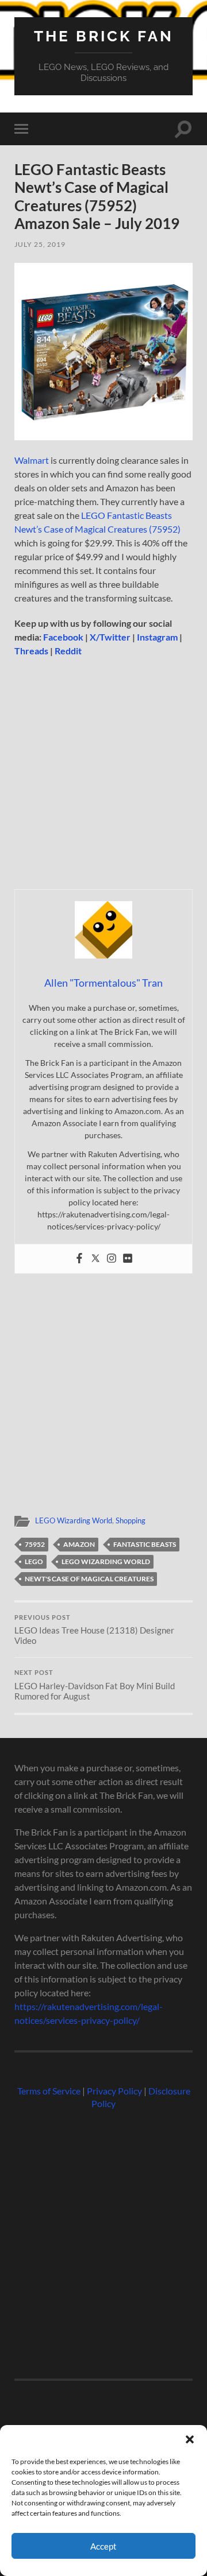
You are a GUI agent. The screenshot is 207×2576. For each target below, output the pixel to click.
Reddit (68, 651)
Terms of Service (49, 2091)
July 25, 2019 (40, 244)
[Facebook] (79, 1259)
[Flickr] (128, 1259)
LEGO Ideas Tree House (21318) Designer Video (94, 1630)
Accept (103, 2546)
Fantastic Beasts (145, 1544)
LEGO (34, 1561)
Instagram (157, 637)
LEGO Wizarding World (74, 1520)
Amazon (79, 1544)
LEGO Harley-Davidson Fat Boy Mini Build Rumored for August (95, 1685)
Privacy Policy (114, 2091)
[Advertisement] (103, 777)
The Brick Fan (104, 36)
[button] (190, 2439)
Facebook (63, 637)
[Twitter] (95, 1259)
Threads (31, 651)
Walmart (32, 460)
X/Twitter (110, 637)
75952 (35, 1544)
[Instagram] (112, 1259)
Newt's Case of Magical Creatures (89, 1579)
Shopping (131, 1520)
